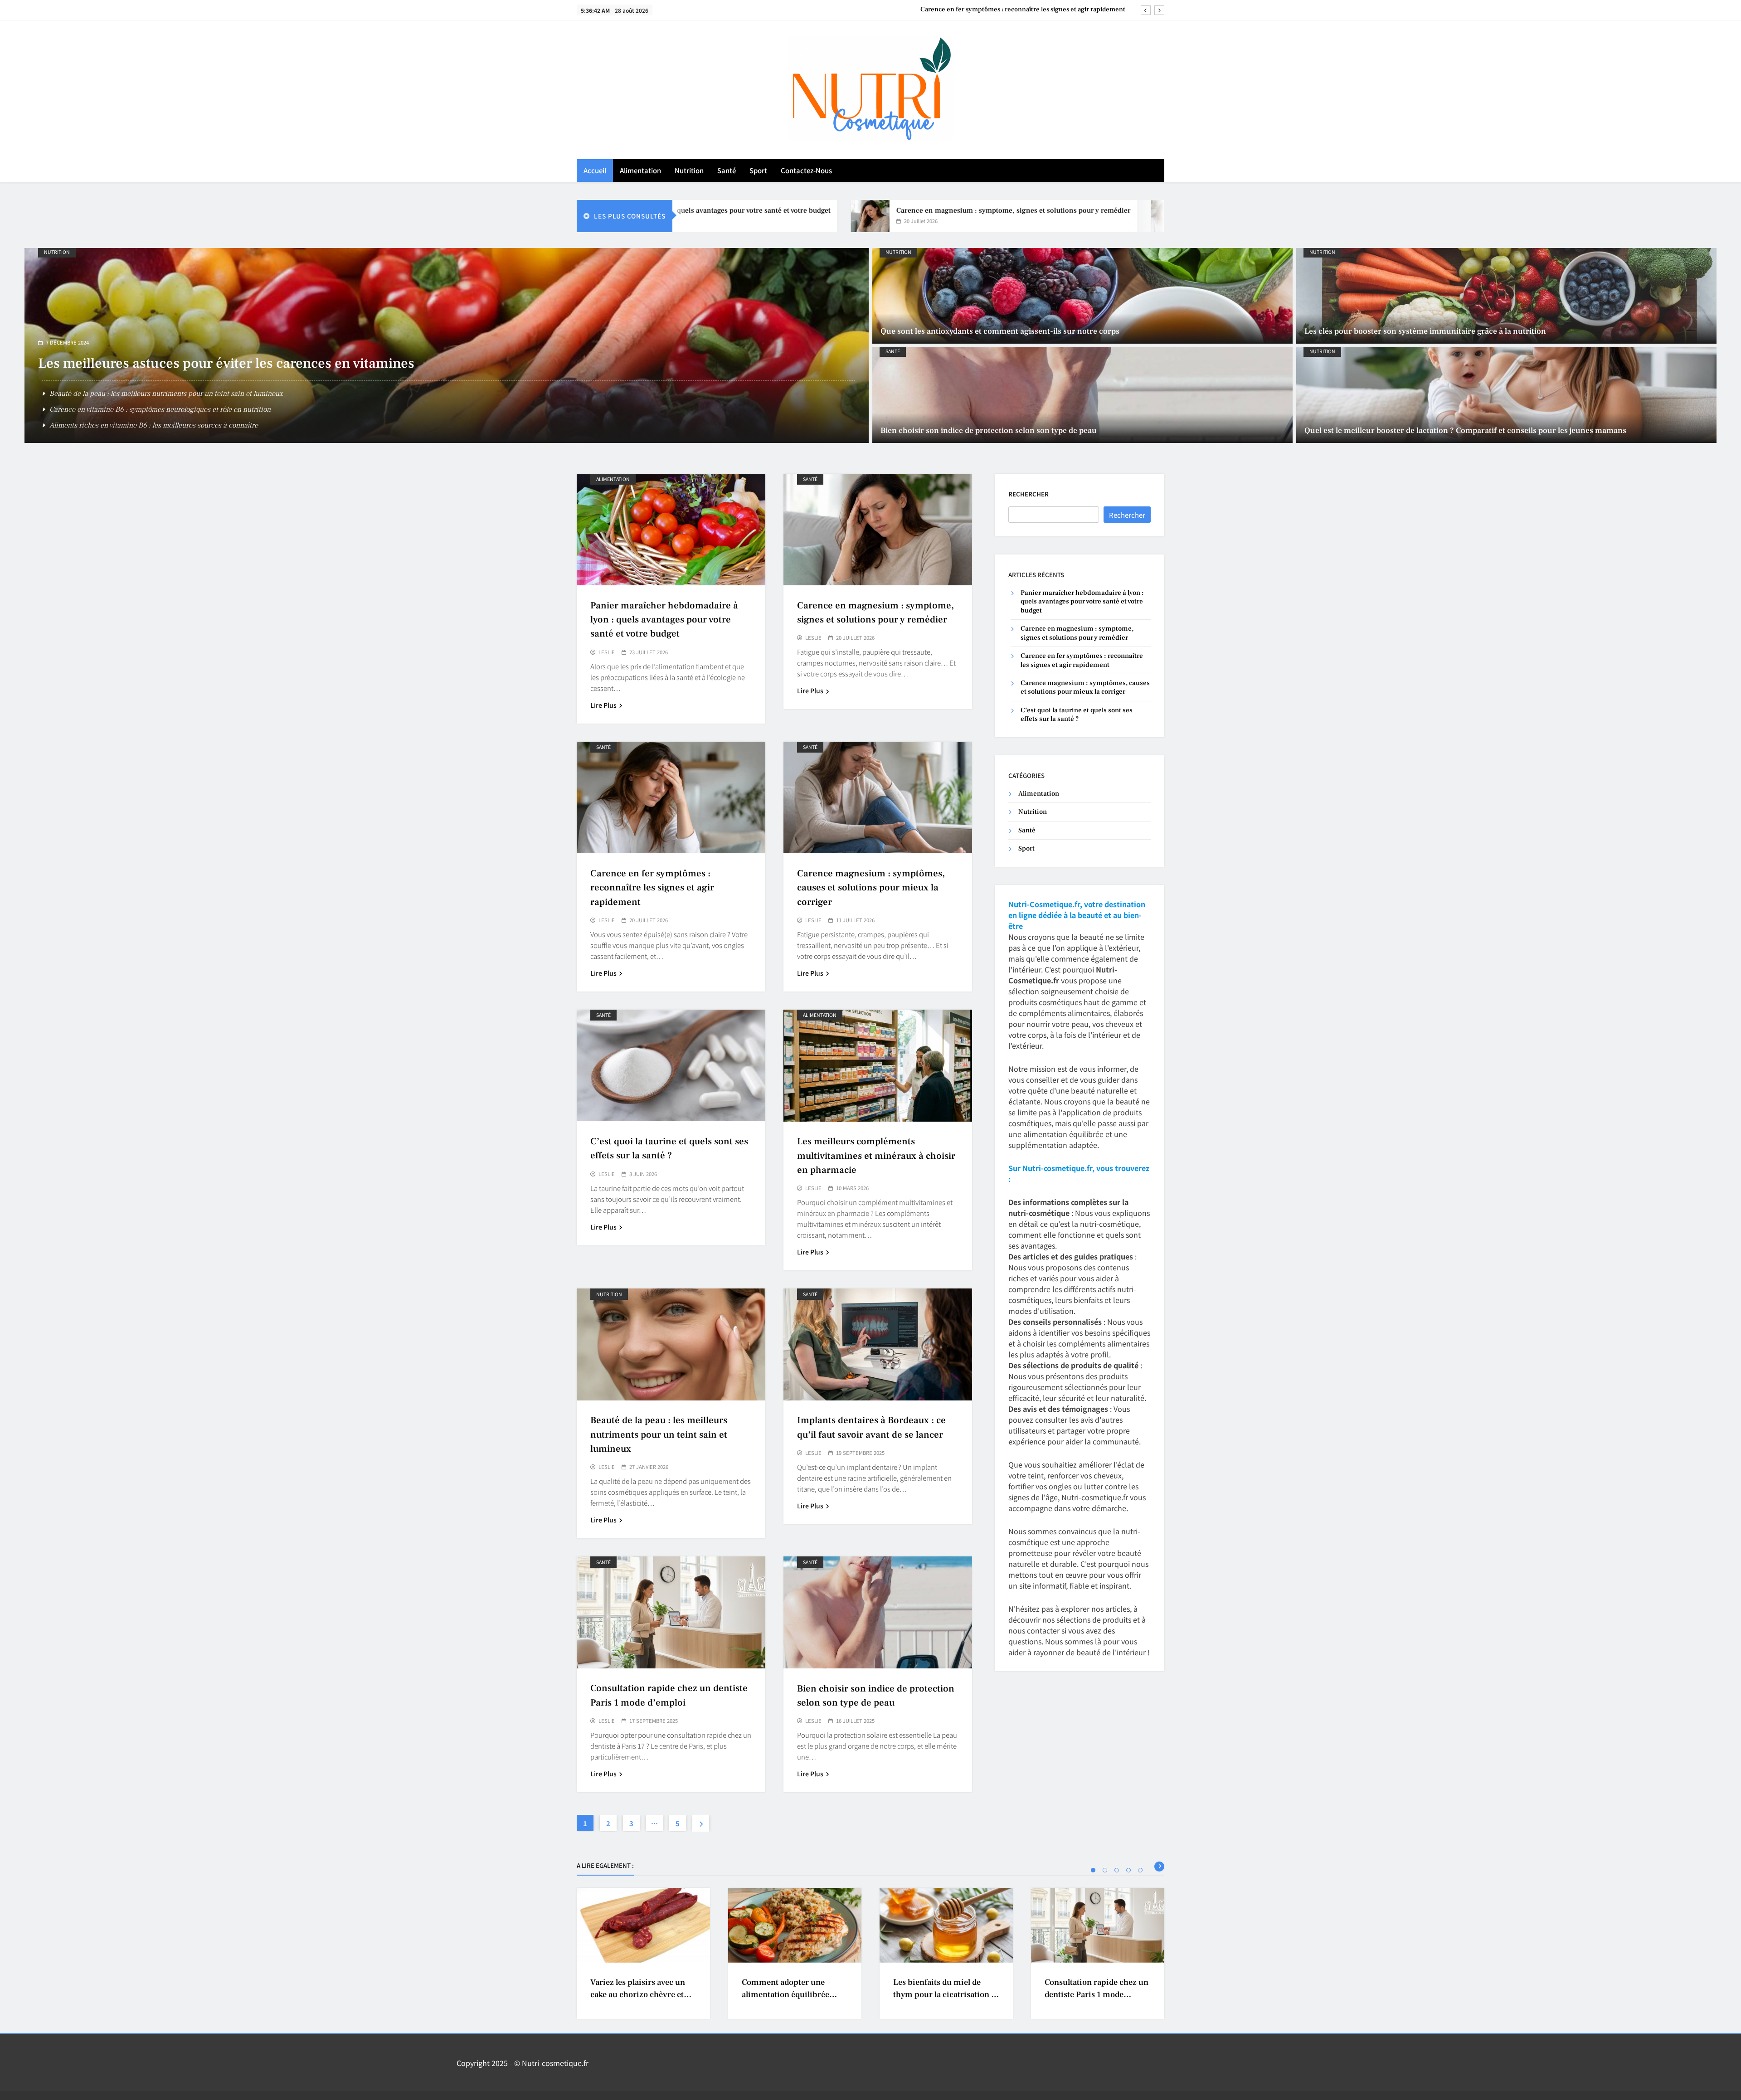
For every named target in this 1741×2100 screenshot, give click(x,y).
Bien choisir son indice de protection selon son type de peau (989, 430)
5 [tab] (1140, 1870)
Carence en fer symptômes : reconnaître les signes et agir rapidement (652, 887)
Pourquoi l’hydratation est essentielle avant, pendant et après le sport (156, 425)
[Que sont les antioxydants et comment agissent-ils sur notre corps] (1082, 296)
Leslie (607, 652)
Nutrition (689, 170)
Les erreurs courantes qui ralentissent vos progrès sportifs (140, 409)
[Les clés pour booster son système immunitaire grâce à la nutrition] (1506, 296)
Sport (758, 170)
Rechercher (1029, 494)
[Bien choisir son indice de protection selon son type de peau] (1082, 395)
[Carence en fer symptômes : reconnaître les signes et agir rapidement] (1025, 216)
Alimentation (640, 170)
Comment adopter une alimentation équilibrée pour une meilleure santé (788, 1995)
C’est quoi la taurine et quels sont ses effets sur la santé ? (1077, 715)
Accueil (595, 170)
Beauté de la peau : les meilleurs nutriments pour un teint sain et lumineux (659, 1434)
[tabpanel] (643, 1953)
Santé (727, 170)
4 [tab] (1128, 1870)
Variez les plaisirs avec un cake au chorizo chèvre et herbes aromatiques (638, 1995)
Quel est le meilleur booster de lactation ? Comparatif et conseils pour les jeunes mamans (1465, 430)
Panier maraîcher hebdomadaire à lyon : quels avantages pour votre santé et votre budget (664, 620)
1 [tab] (1093, 1870)
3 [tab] (1117, 1870)
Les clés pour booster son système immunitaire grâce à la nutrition (1425, 331)
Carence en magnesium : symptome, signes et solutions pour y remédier (868, 210)
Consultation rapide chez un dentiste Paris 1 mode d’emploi (1097, 1995)
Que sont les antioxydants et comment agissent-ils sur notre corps (1000, 331)
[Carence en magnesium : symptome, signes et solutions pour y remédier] (725, 216)
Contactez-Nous (806, 170)
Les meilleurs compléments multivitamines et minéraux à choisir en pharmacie (876, 1155)
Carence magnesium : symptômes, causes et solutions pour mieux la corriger (1012, 10)
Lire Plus (603, 705)
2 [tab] (1105, 1870)
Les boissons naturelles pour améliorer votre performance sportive (246, 379)
